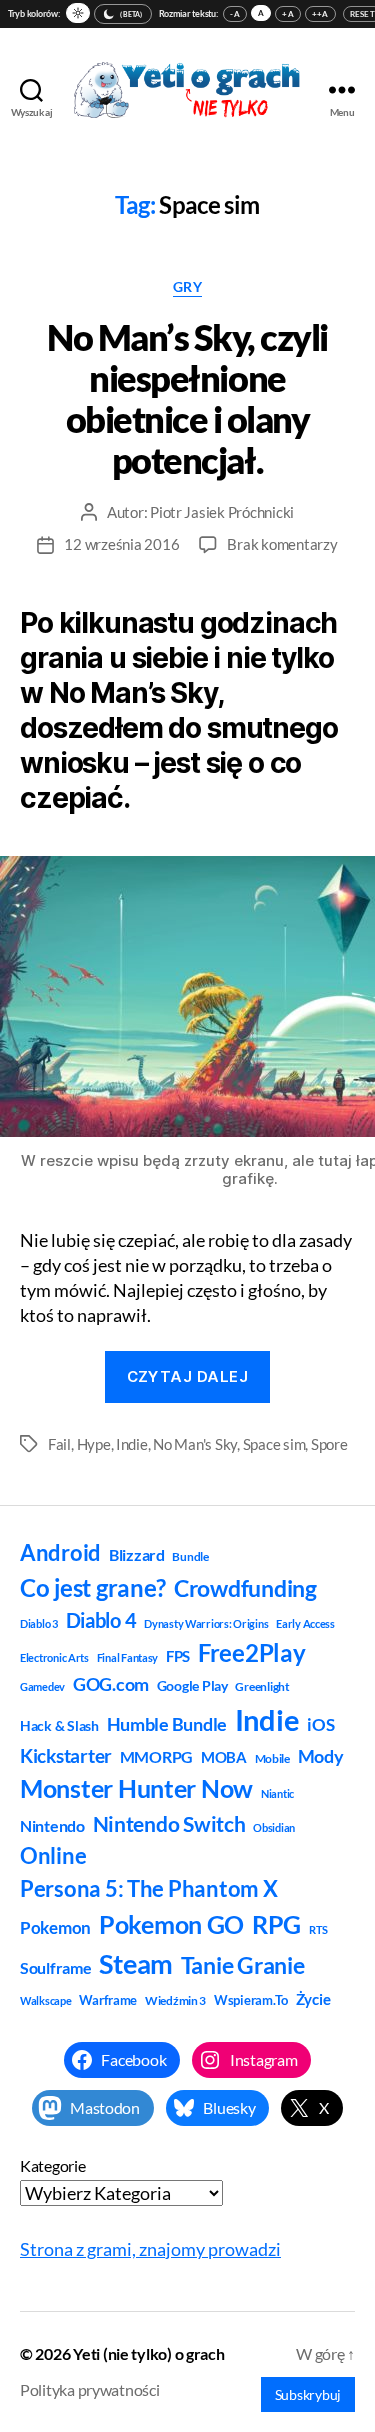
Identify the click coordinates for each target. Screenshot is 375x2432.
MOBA (224, 1757)
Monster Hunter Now (136, 1788)
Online (53, 1855)
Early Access (305, 1623)
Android (60, 1552)
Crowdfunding (245, 1588)
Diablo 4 (101, 1620)
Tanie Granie (243, 1965)
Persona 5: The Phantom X (149, 1888)
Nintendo (52, 1825)
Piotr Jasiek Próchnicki (222, 512)
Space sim (274, 1444)
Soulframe (56, 1967)
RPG (276, 1924)
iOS (320, 1724)
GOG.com (111, 1684)
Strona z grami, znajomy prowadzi (150, 2249)
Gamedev (42, 1686)
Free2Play (252, 1653)
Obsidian (274, 1827)
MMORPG (156, 1756)
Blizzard (137, 1554)
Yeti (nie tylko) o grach (149, 2353)
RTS (318, 1929)
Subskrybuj (308, 2394)
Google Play (192, 1685)
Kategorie (53, 2165)
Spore (329, 1444)
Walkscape (46, 2000)
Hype (94, 1444)
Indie (132, 1444)
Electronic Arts (54, 1657)
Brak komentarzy (282, 544)
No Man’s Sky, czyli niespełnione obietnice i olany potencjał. (187, 398)
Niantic (277, 1793)
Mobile (272, 1758)
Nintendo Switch (169, 1824)
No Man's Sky (195, 1444)
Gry (188, 286)
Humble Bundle (167, 1724)
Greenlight (262, 1686)
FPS (178, 1656)
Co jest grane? (93, 1587)
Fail (59, 1444)
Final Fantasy (128, 1657)
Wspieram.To (251, 2000)
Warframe (108, 2000)
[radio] (78, 13)
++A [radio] (320, 14)
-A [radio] (235, 14)
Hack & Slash (59, 1725)
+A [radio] (288, 14)
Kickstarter (66, 1756)
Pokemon (55, 1928)
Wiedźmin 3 (175, 2000)
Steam (136, 1963)
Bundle (190, 1556)
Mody (321, 1756)
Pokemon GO (171, 1924)
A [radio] (261, 13)
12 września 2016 (121, 544)
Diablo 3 (39, 1623)
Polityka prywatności (90, 2389)
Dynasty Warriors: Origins (206, 1623)
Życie (313, 1999)
